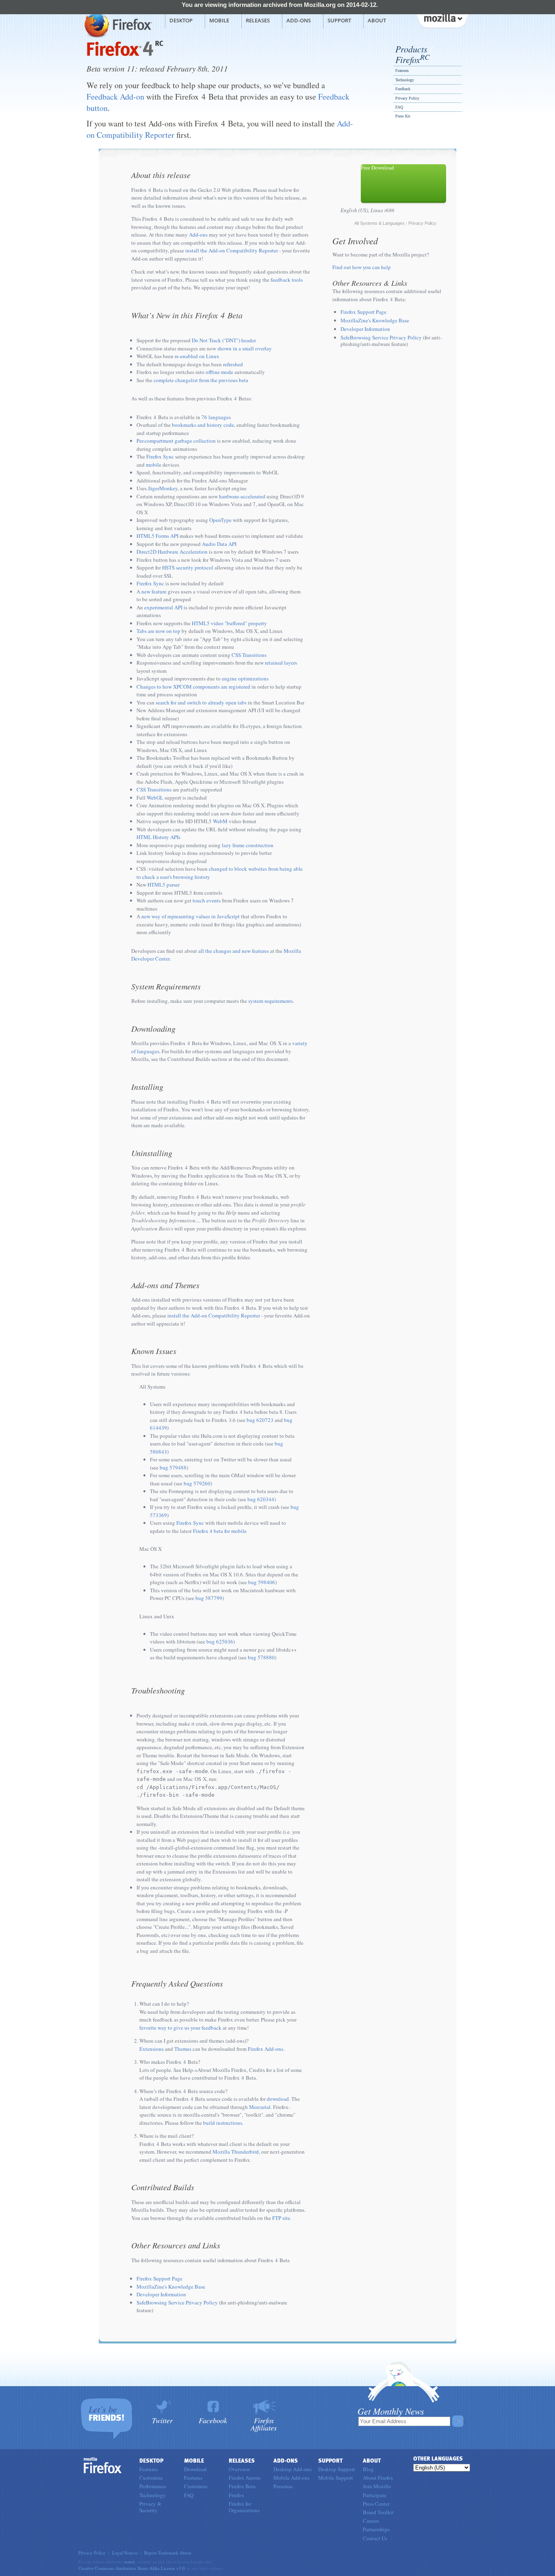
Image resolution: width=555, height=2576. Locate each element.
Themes (183, 2049)
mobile (154, 465)
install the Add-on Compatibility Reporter (232, 250)
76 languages (216, 417)
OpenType (220, 520)
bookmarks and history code (203, 425)
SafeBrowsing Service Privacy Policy (177, 2302)
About (377, 20)
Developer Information (161, 2294)
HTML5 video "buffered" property (229, 623)
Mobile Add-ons (292, 2478)
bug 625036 (220, 1641)
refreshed (233, 364)
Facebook (213, 2420)
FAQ (399, 107)
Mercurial (260, 2107)
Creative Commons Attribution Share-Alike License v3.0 (132, 2568)
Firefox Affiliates (264, 2423)
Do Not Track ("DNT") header (224, 340)
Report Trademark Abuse (168, 2553)
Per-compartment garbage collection (176, 441)
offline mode (219, 372)
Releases (258, 20)
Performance (153, 2486)
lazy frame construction (248, 845)
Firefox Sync (160, 457)
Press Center (376, 2504)
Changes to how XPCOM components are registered (193, 687)
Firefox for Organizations (244, 2507)
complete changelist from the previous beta (201, 380)
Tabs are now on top (158, 631)
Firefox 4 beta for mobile (220, 1531)
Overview (239, 2469)
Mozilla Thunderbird (236, 2152)
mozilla (442, 20)
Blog (368, 2469)
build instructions (223, 2123)
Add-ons (299, 20)
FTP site (281, 2218)
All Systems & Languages (379, 223)
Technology (405, 80)
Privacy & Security (150, 2507)
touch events (207, 900)
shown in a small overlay (245, 348)
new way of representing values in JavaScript (191, 916)
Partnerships (376, 2529)
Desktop (181, 20)
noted (130, 2562)
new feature (154, 591)
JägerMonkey (163, 488)
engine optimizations (245, 678)
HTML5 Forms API (157, 536)
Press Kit (403, 116)
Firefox (412, 59)
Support (339, 20)
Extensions (152, 2049)
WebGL (155, 798)
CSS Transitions (249, 655)
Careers (371, 2521)
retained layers (281, 663)
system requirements (271, 1001)
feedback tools (287, 280)
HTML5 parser (164, 885)
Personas (283, 2486)
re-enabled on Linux (197, 356)
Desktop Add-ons (293, 2469)
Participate (375, 2495)
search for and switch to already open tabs (201, 702)
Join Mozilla (377, 2486)
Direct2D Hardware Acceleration (172, 552)
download (278, 2099)
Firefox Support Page (159, 2278)
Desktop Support (337, 2469)
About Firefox (378, 2478)
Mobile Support (336, 2478)
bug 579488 (173, 1467)
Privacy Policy (407, 98)
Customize (151, 2478)
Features (402, 71)
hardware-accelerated (242, 496)
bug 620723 (260, 1420)
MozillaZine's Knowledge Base (171, 2287)
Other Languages (438, 2459)
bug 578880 (261, 1657)
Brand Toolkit (378, 2512)
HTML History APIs (158, 837)
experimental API (163, 607)
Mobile (219, 20)
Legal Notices (125, 2553)
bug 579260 (197, 1483)
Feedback (403, 89)
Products (411, 49)
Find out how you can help (362, 267)
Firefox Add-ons (266, 2049)
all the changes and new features (234, 951)
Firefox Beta (242, 2486)
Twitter (162, 2420)
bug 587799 (209, 1598)
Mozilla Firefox (117, 25)
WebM (220, 821)
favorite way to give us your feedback (180, 2028)
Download (195, 2469)
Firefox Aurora (245, 2478)
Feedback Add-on (115, 97)
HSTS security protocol (188, 567)
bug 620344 (261, 1499)
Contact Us (375, 2538)
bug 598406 (262, 1582)
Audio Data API (219, 544)
